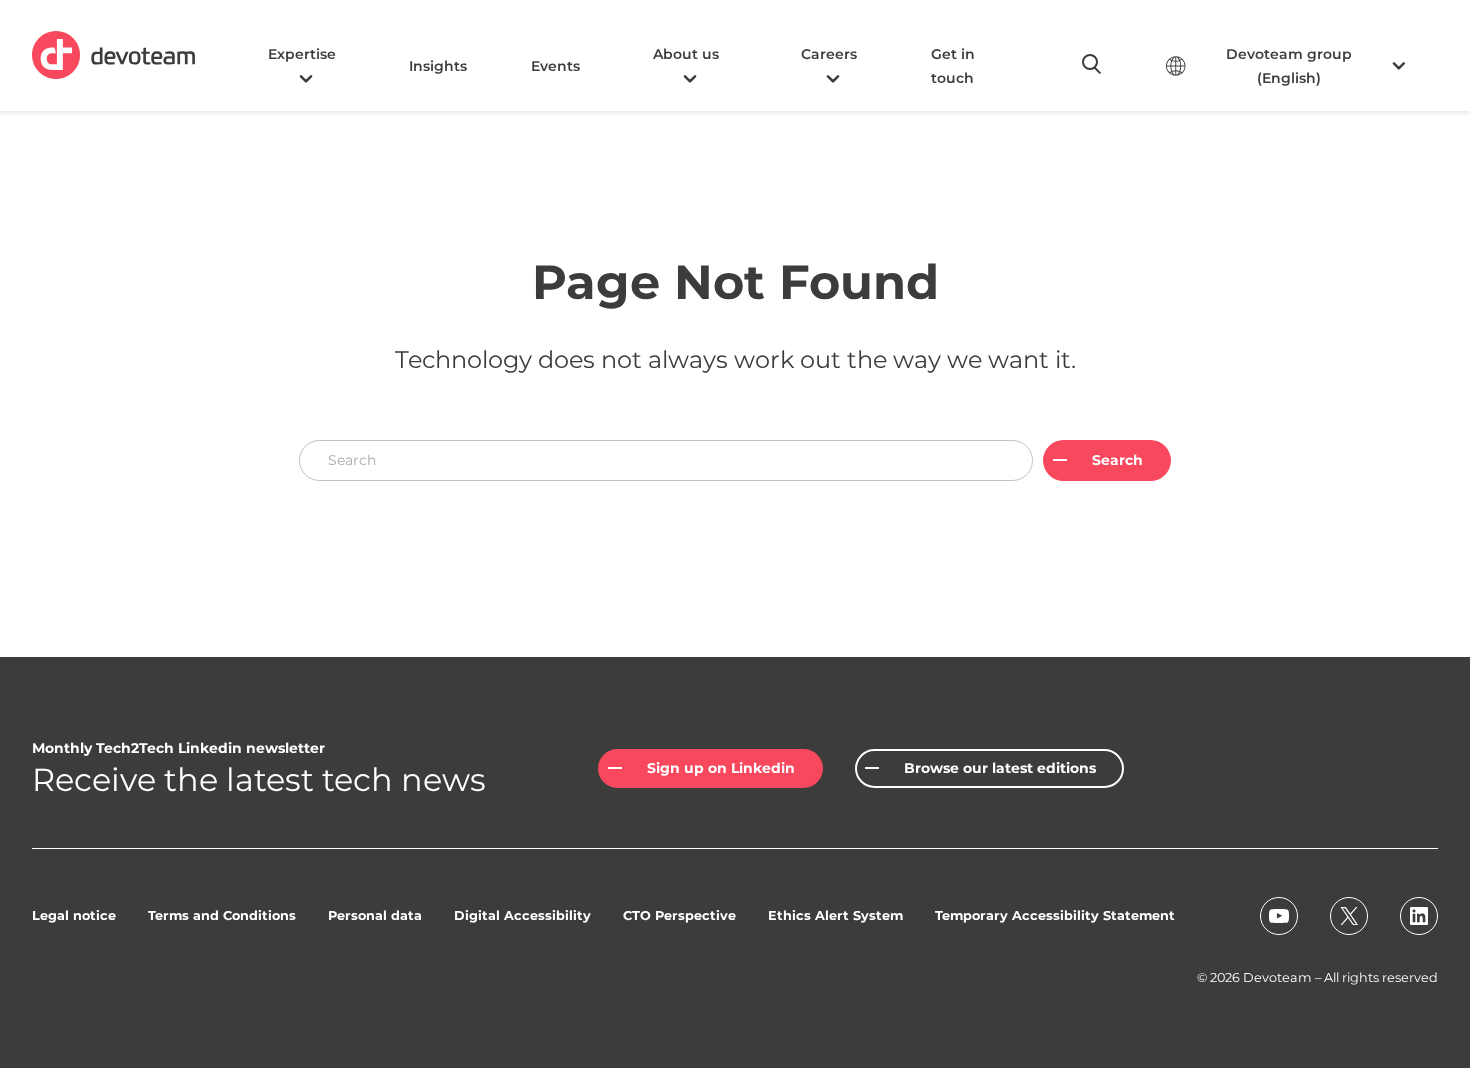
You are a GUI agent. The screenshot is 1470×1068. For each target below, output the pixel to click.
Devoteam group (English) (1289, 66)
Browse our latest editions (1000, 768)
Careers (829, 54)
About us (686, 54)
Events (555, 66)
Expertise (302, 54)
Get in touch (953, 66)
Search (1117, 460)
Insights (438, 66)
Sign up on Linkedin (721, 768)
